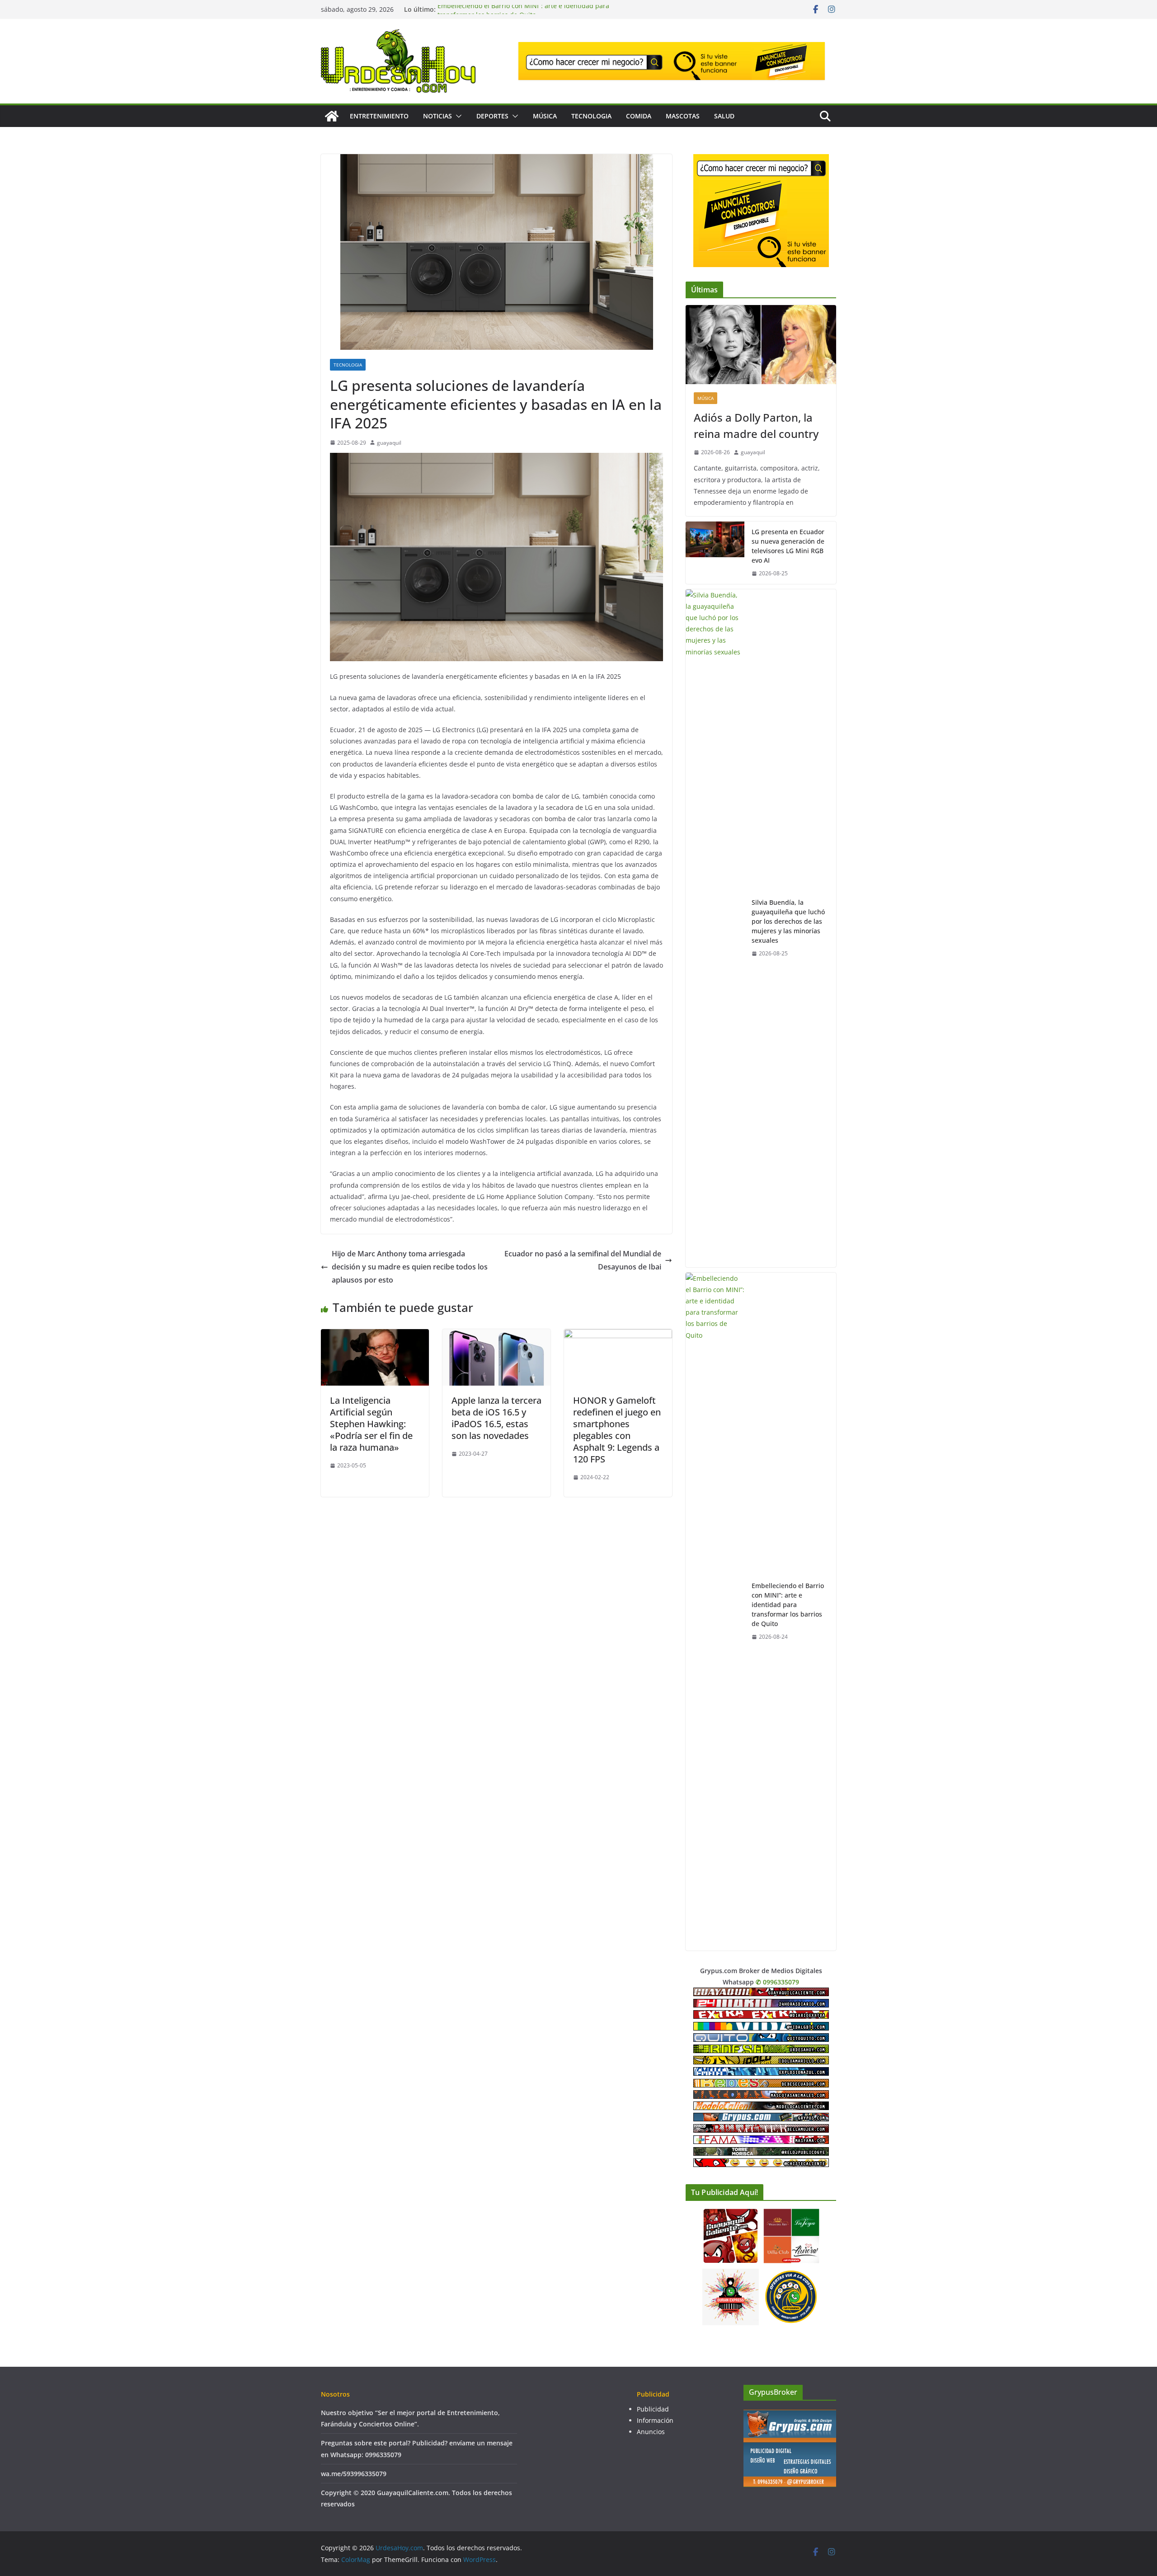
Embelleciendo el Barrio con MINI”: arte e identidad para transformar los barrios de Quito (523, 14)
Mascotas (683, 116)
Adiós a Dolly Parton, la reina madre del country (756, 425)
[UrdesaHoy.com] (332, 116)
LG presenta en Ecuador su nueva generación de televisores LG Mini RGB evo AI (788, 546)
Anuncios (651, 2432)
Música (545, 116)
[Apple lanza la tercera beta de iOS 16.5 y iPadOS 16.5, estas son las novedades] (496, 1335)
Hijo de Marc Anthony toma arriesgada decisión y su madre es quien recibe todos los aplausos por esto (410, 1267)
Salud (724, 116)
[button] (457, 116)
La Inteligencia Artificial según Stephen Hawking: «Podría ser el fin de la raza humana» (371, 1424)
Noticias (437, 116)
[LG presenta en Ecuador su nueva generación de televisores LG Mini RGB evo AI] (715, 553)
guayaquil (389, 443)
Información (655, 2420)
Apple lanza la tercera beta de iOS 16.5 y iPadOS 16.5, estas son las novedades (496, 1418)
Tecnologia (591, 116)
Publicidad (653, 2409)
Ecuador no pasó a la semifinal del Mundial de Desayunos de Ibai (583, 1260)
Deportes (492, 116)
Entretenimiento (379, 116)
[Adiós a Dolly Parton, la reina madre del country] (761, 345)
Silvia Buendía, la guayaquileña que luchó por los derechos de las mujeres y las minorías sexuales (788, 921)
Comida (639, 116)
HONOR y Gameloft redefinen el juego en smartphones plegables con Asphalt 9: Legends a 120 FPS (617, 1430)
